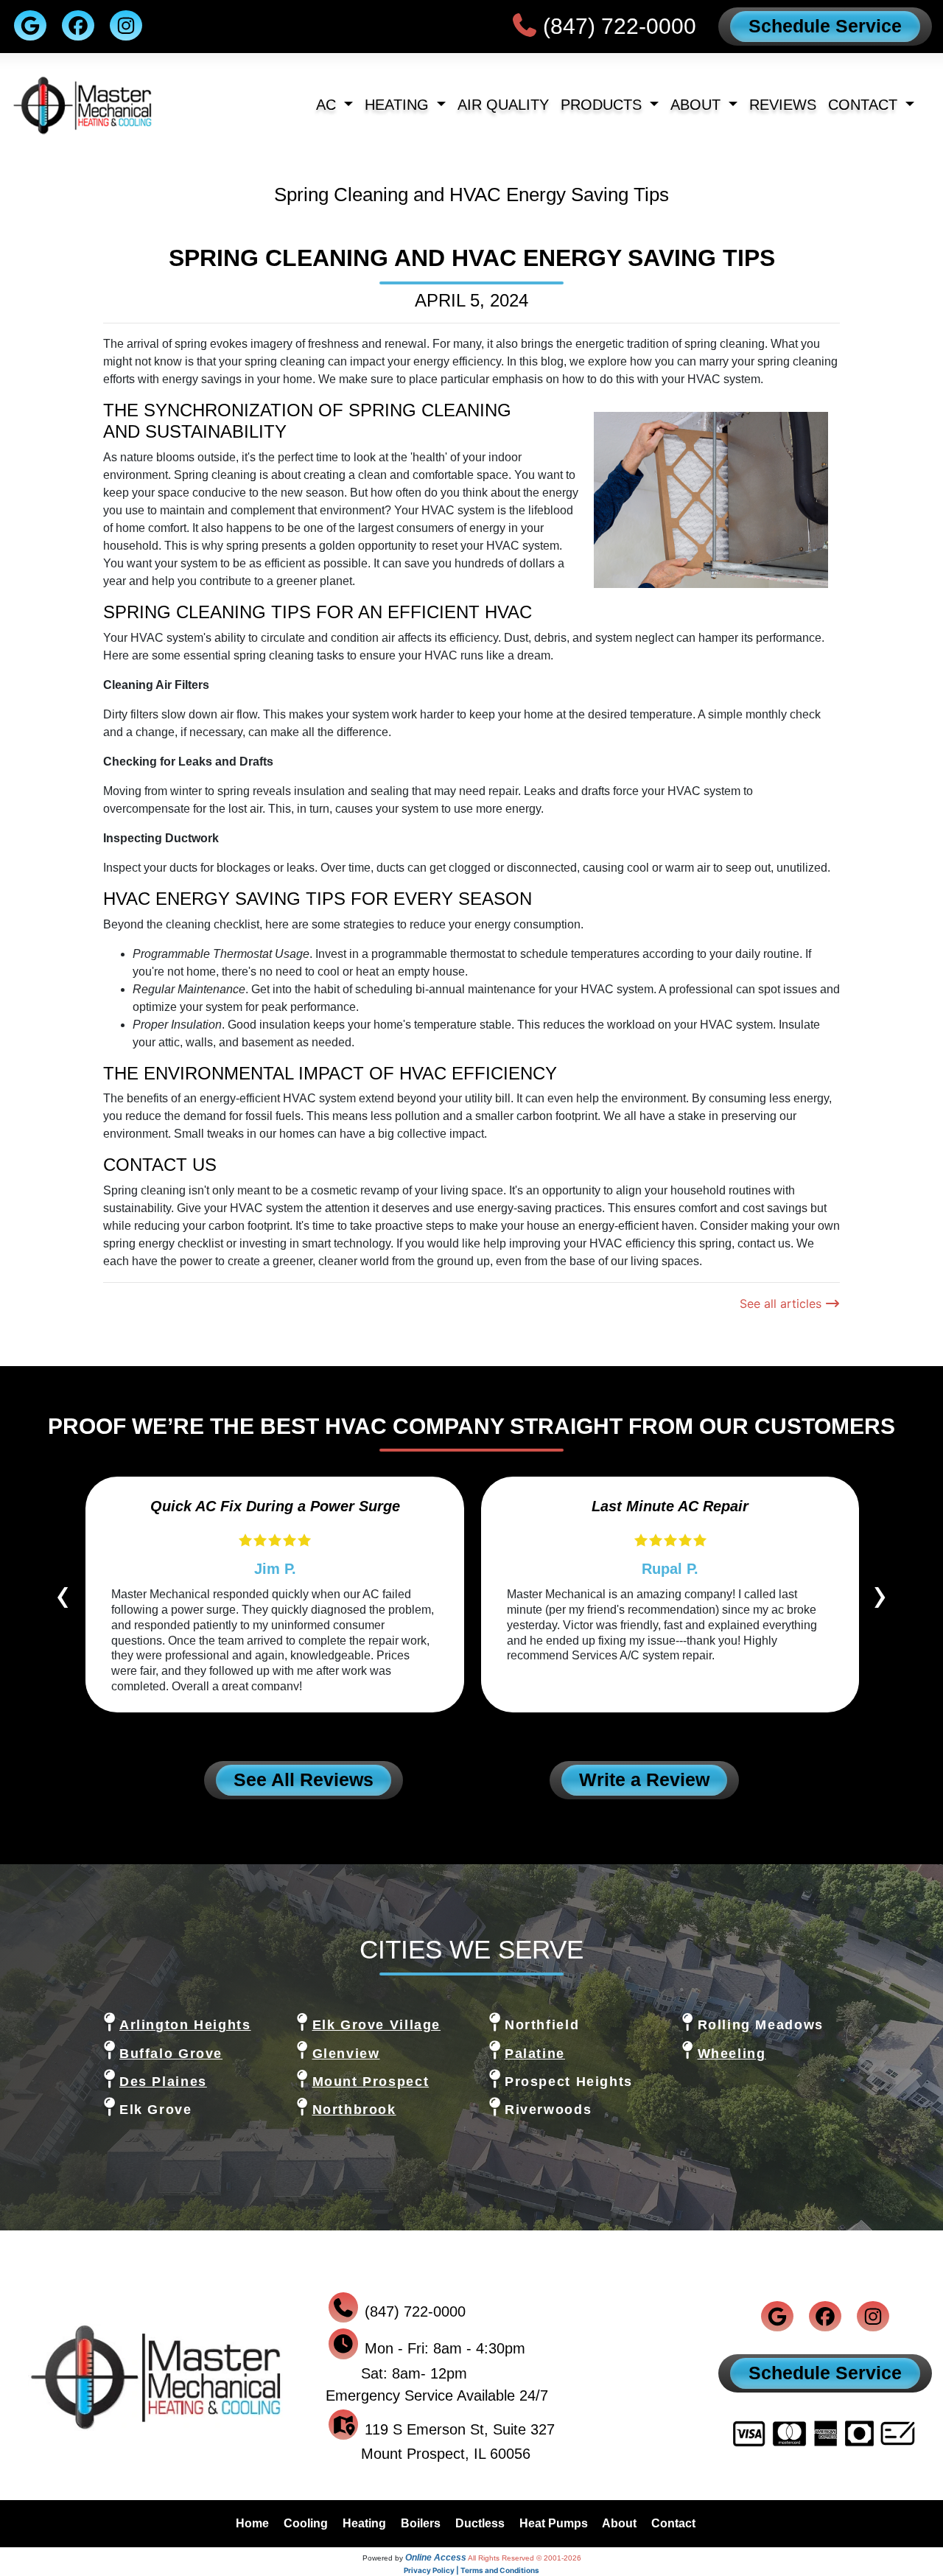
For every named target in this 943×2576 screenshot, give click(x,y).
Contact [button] (865, 105)
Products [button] (603, 105)
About (619, 2523)
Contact (673, 2523)
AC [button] (328, 105)
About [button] (698, 105)
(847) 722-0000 (620, 26)
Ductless (480, 2523)
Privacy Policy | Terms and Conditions (471, 2570)
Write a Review (644, 1779)
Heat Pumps (554, 2523)
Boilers (421, 2523)
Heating (364, 2523)
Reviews (783, 105)
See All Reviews (304, 1779)
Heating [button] (399, 105)
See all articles (782, 1303)
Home (252, 2523)
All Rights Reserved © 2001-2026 (525, 2558)
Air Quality (503, 105)
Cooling (306, 2523)
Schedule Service (825, 26)
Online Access (436, 2558)
